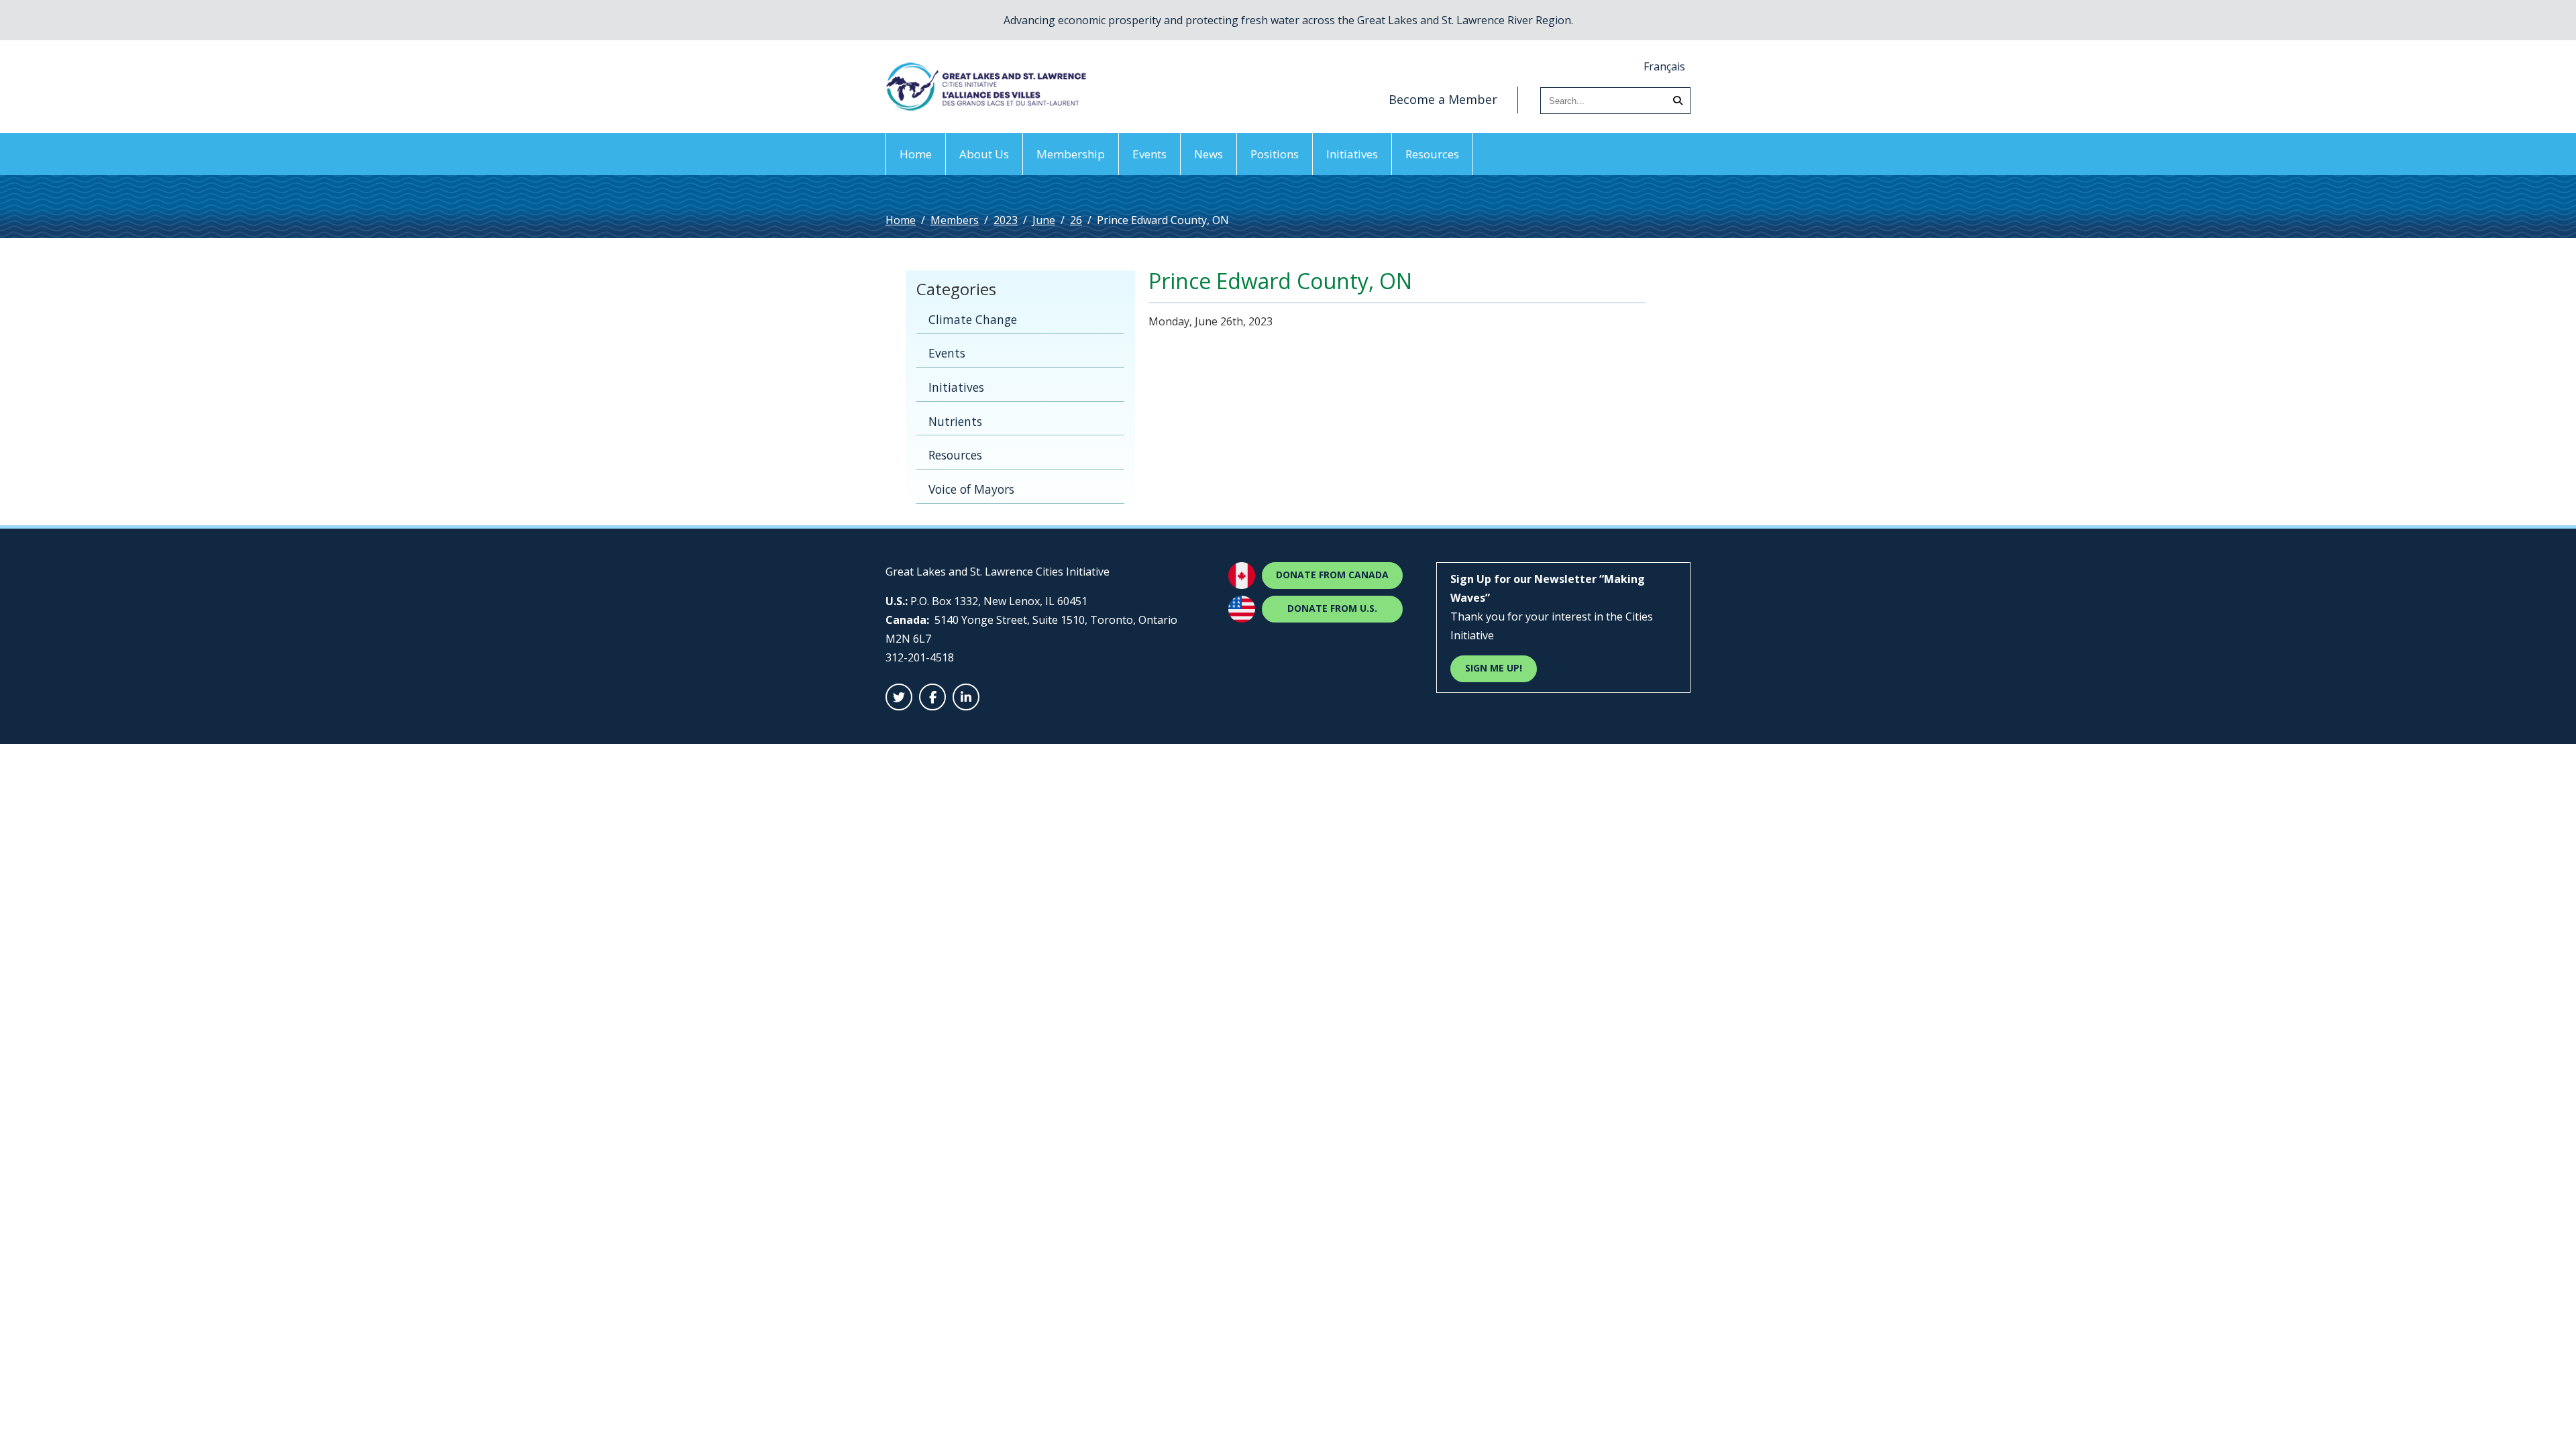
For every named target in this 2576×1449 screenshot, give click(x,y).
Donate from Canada (1332, 575)
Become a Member (1443, 99)
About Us (984, 154)
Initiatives (1352, 154)
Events (1149, 154)
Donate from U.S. (1332, 608)
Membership (1071, 154)
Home (916, 154)
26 (1076, 220)
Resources (1432, 154)
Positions (1275, 154)
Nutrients (955, 421)
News (1209, 154)
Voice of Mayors (971, 489)
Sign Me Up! (1494, 668)
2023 (1006, 220)
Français (1664, 66)
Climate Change (973, 319)
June (1044, 220)
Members (955, 220)
